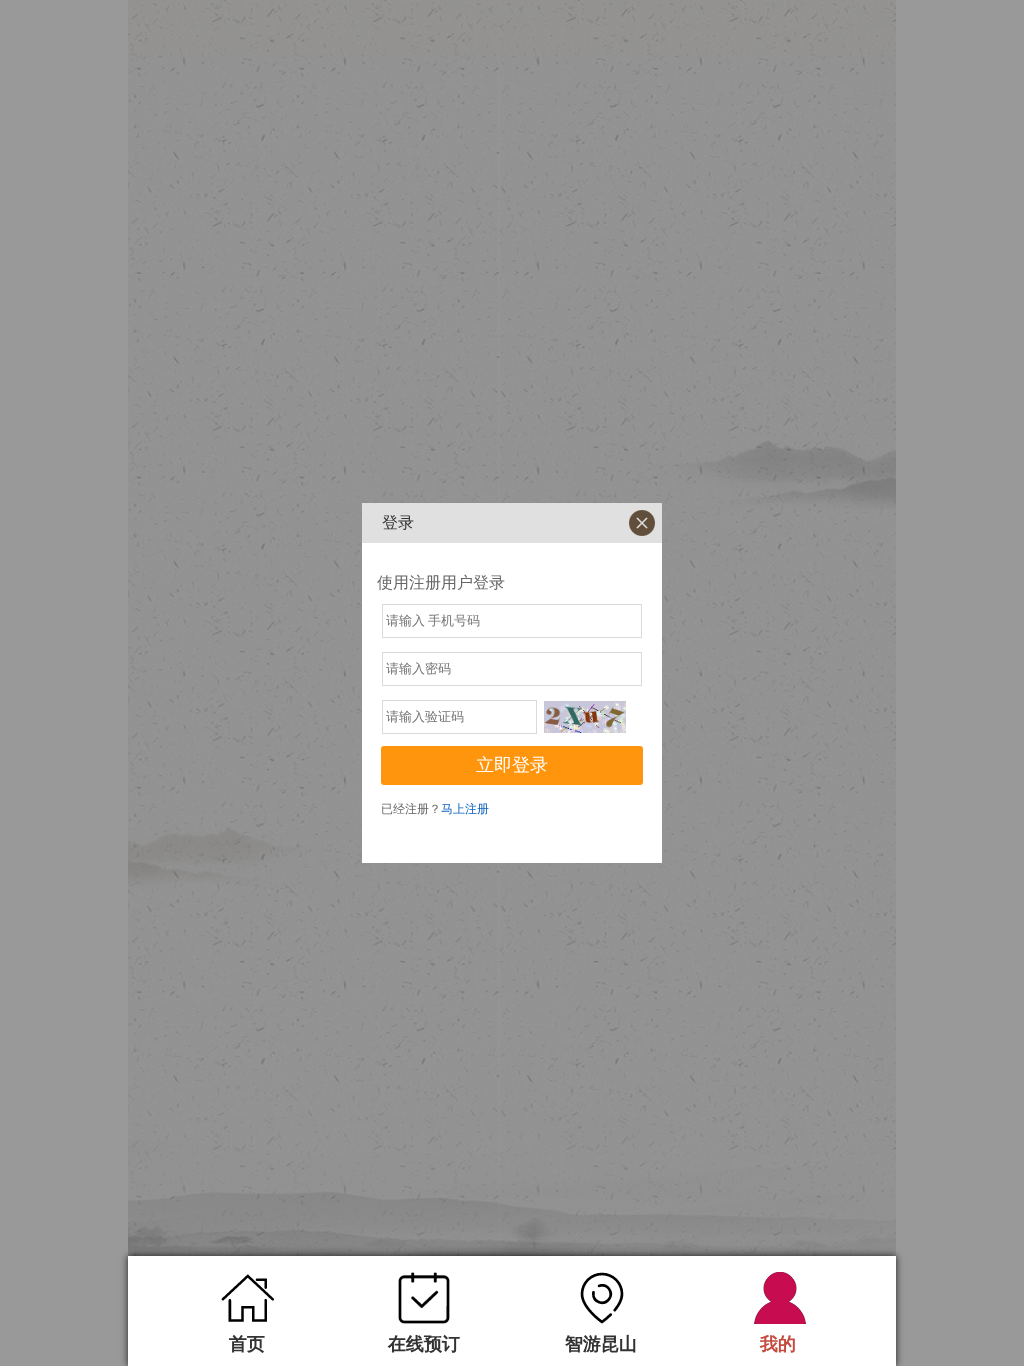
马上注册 (465, 809)
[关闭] (642, 523)
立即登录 (512, 765)
